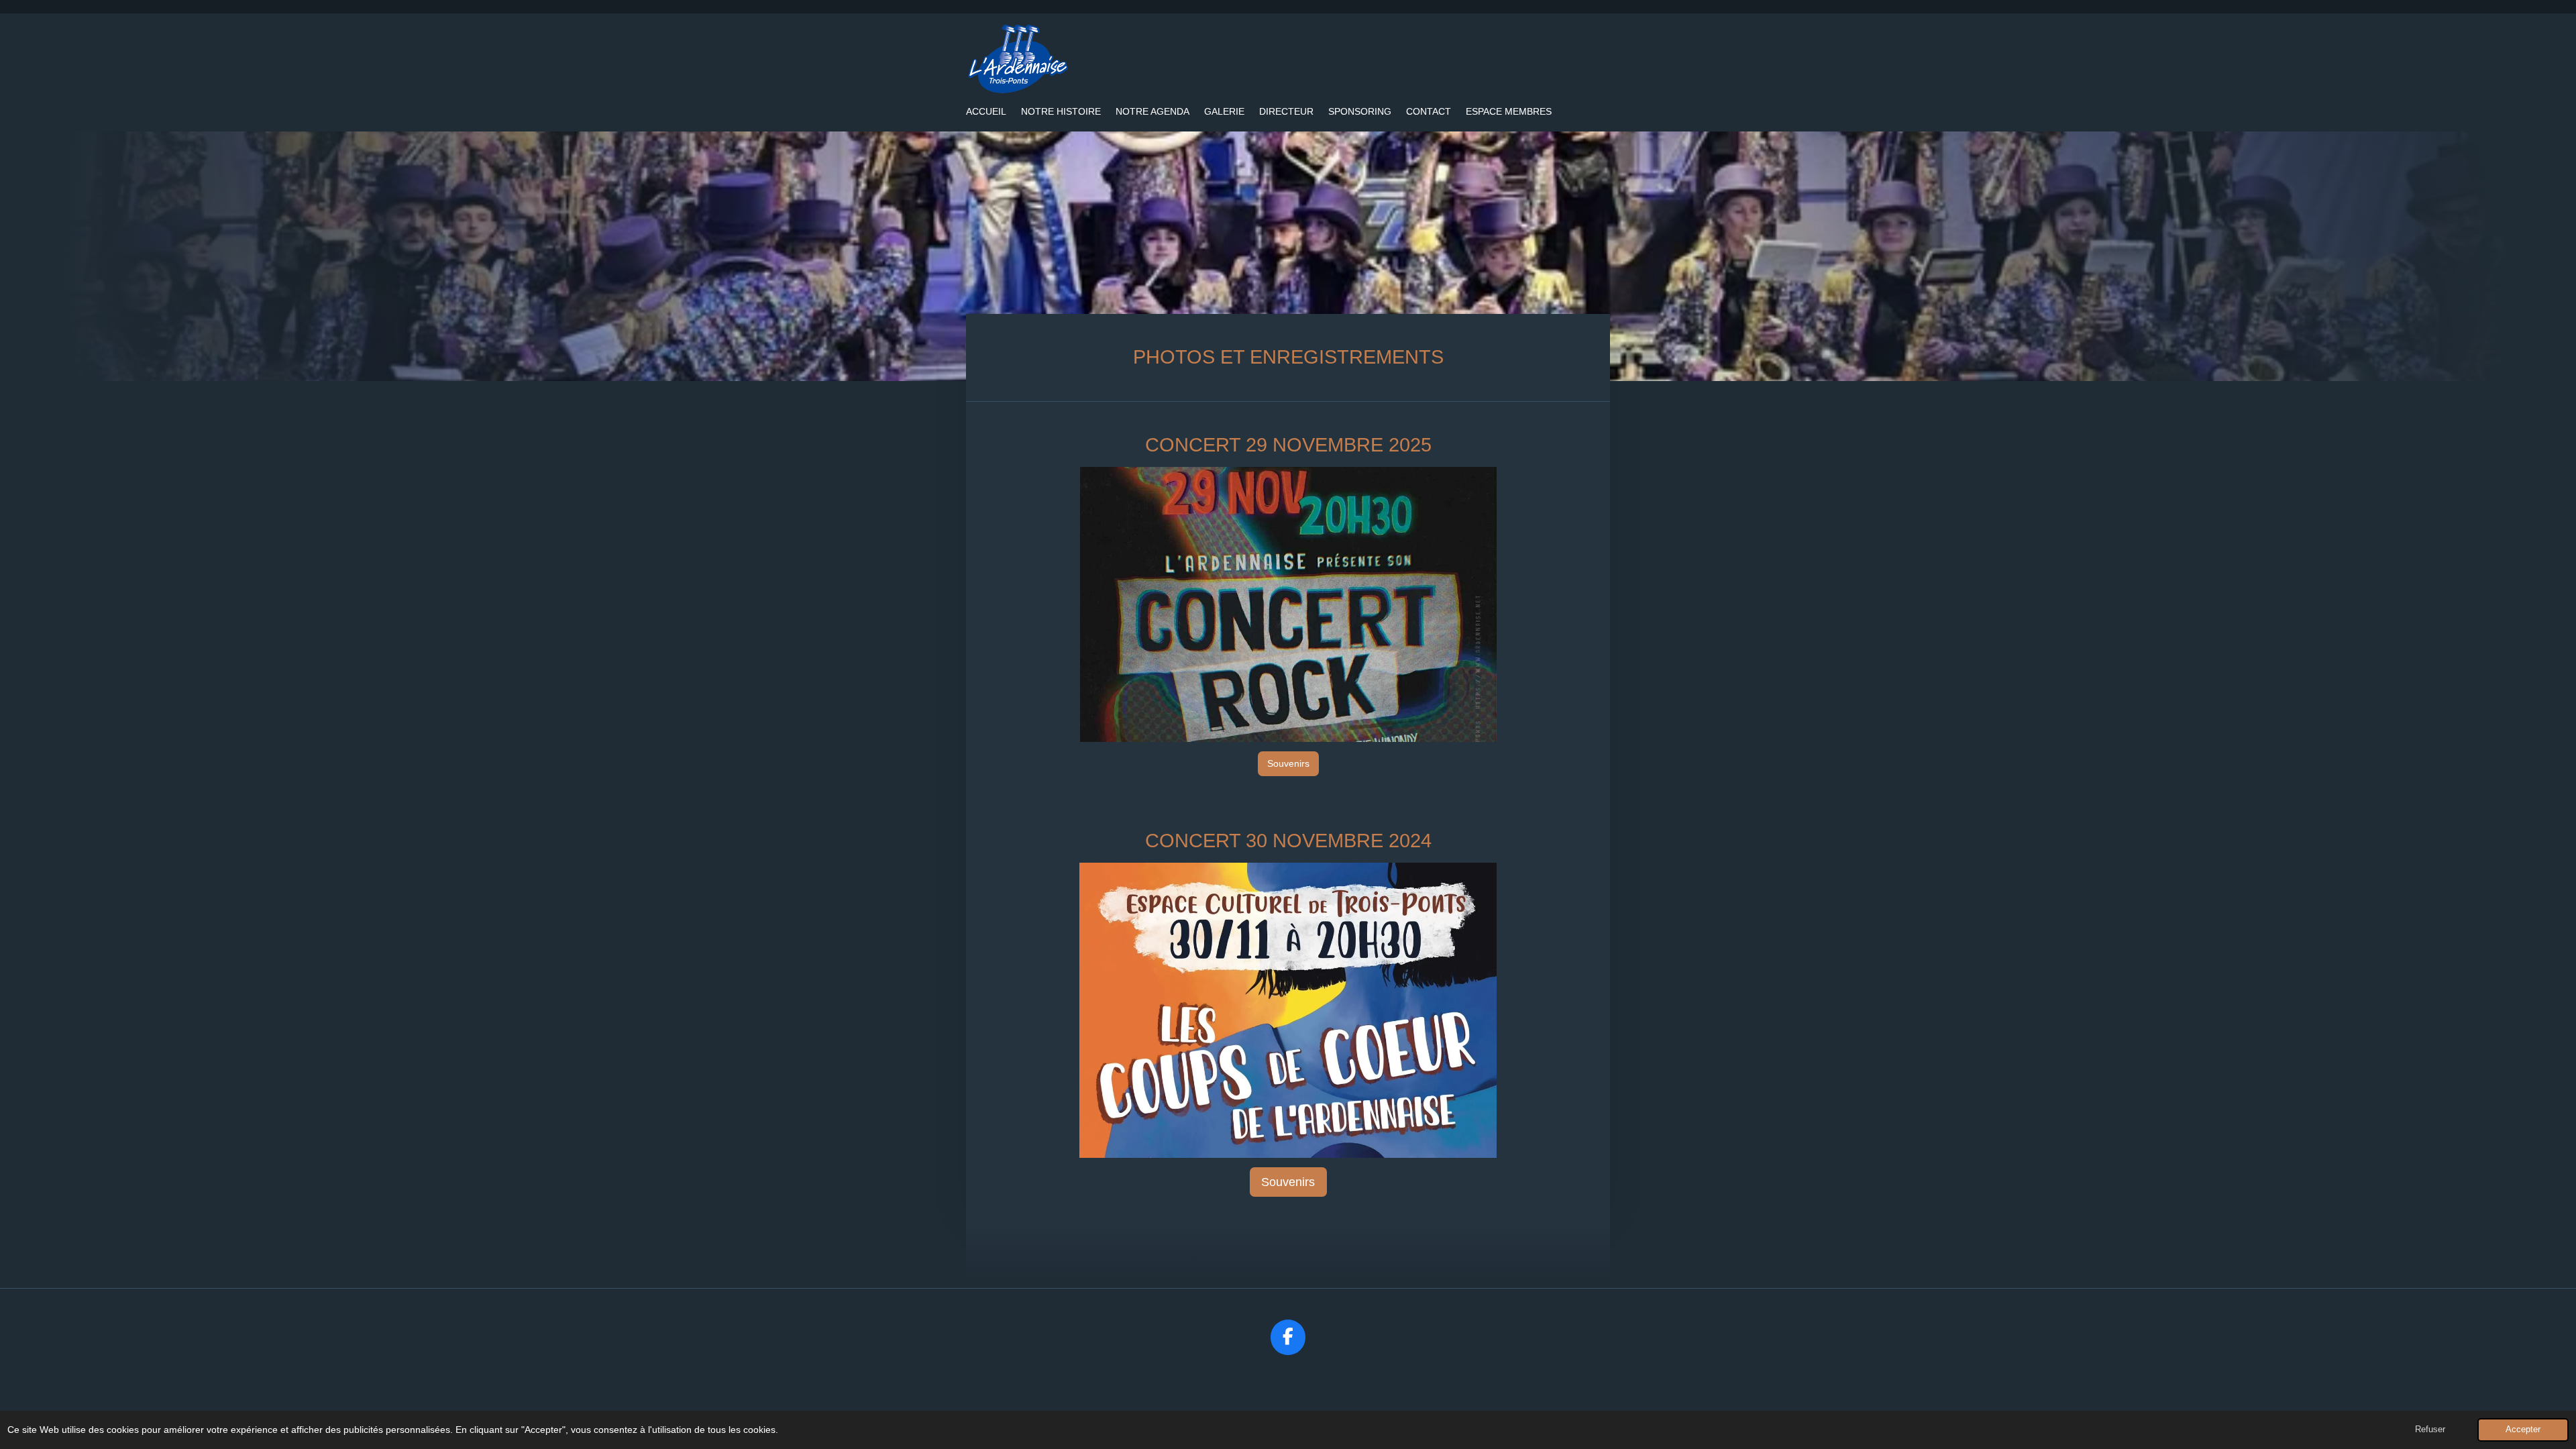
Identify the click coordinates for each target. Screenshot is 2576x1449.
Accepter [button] (2523, 1430)
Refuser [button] (2430, 1430)
